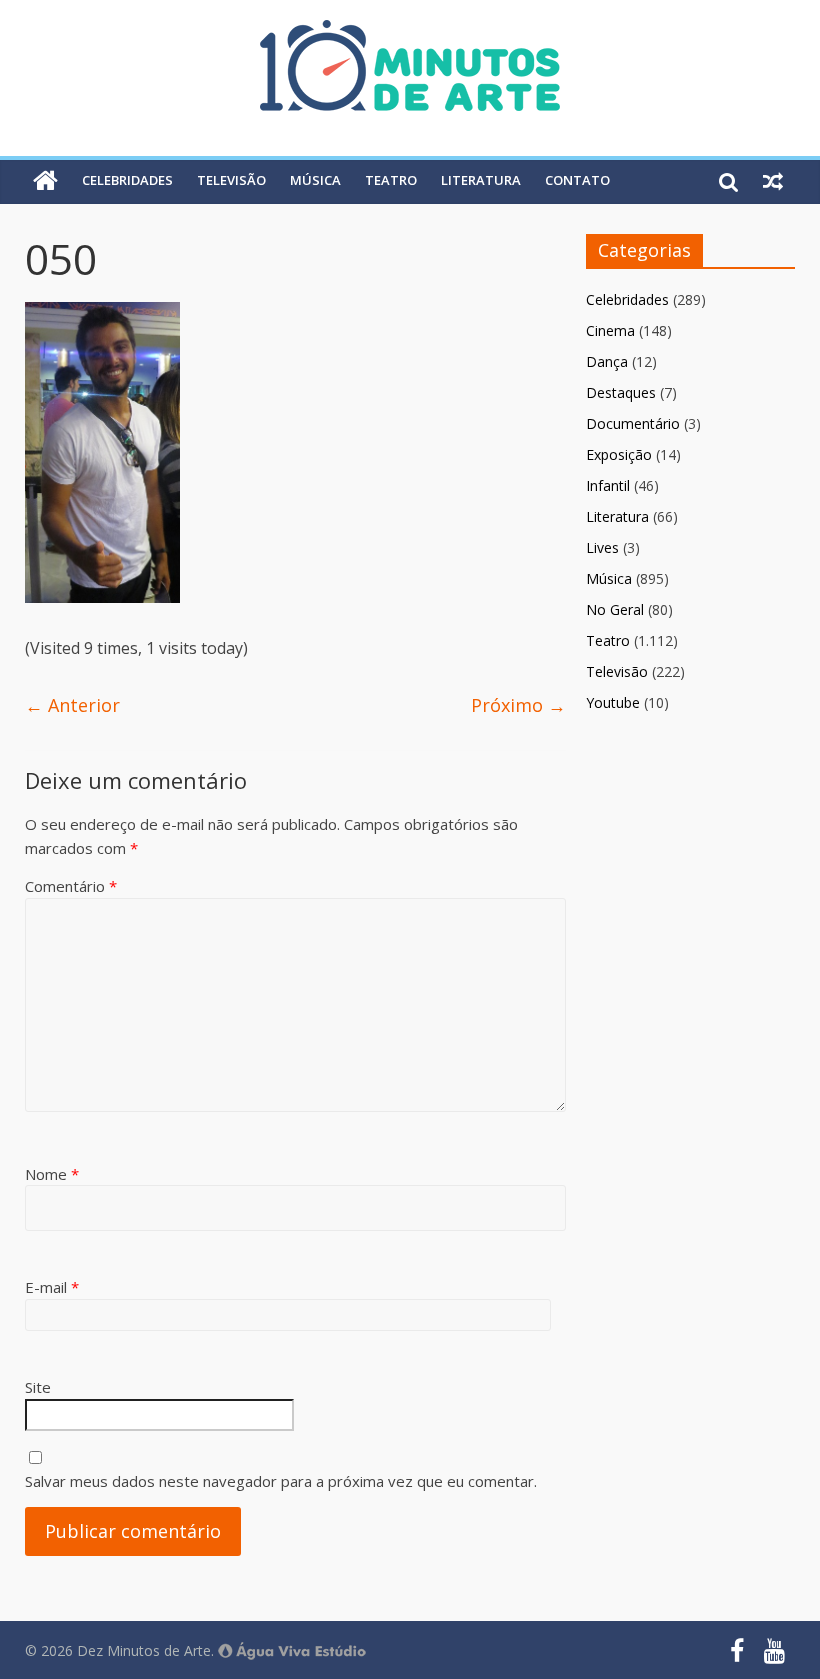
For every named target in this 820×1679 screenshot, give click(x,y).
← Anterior (72, 705)
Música (315, 180)
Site (38, 1387)
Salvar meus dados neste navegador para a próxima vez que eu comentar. (281, 1481)
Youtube (613, 702)
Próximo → (518, 705)
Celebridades (127, 180)
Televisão (231, 180)
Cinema (610, 330)
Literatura (481, 180)
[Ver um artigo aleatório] (773, 181)
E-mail (52, 1287)
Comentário (71, 886)
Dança (607, 361)
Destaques (621, 392)
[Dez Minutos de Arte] (410, 32)
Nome (52, 1174)
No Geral (615, 609)
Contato (577, 180)
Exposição (619, 454)
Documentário (633, 423)
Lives (602, 547)
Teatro (391, 180)
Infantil (608, 485)
